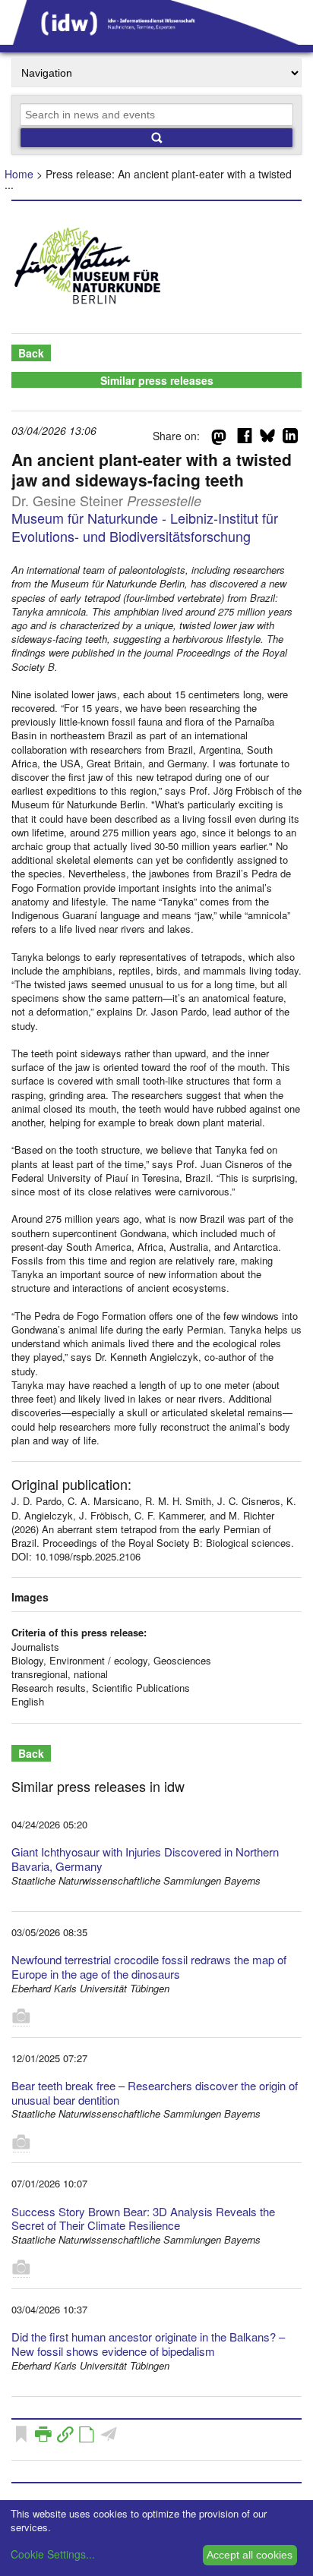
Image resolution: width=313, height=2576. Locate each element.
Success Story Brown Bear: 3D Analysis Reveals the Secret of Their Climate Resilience (143, 2219)
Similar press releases (157, 380)
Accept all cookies (250, 2555)
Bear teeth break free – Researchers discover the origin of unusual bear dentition (155, 2093)
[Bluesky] (267, 439)
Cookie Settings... (53, 2554)
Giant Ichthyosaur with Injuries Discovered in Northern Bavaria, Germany (145, 1859)
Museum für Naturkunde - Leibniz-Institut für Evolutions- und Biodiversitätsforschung (145, 526)
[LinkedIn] (290, 439)
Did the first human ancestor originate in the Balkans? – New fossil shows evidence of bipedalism (148, 2344)
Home (19, 174)
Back (31, 353)
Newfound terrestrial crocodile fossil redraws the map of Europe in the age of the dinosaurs (149, 1967)
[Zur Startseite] (156, 39)
